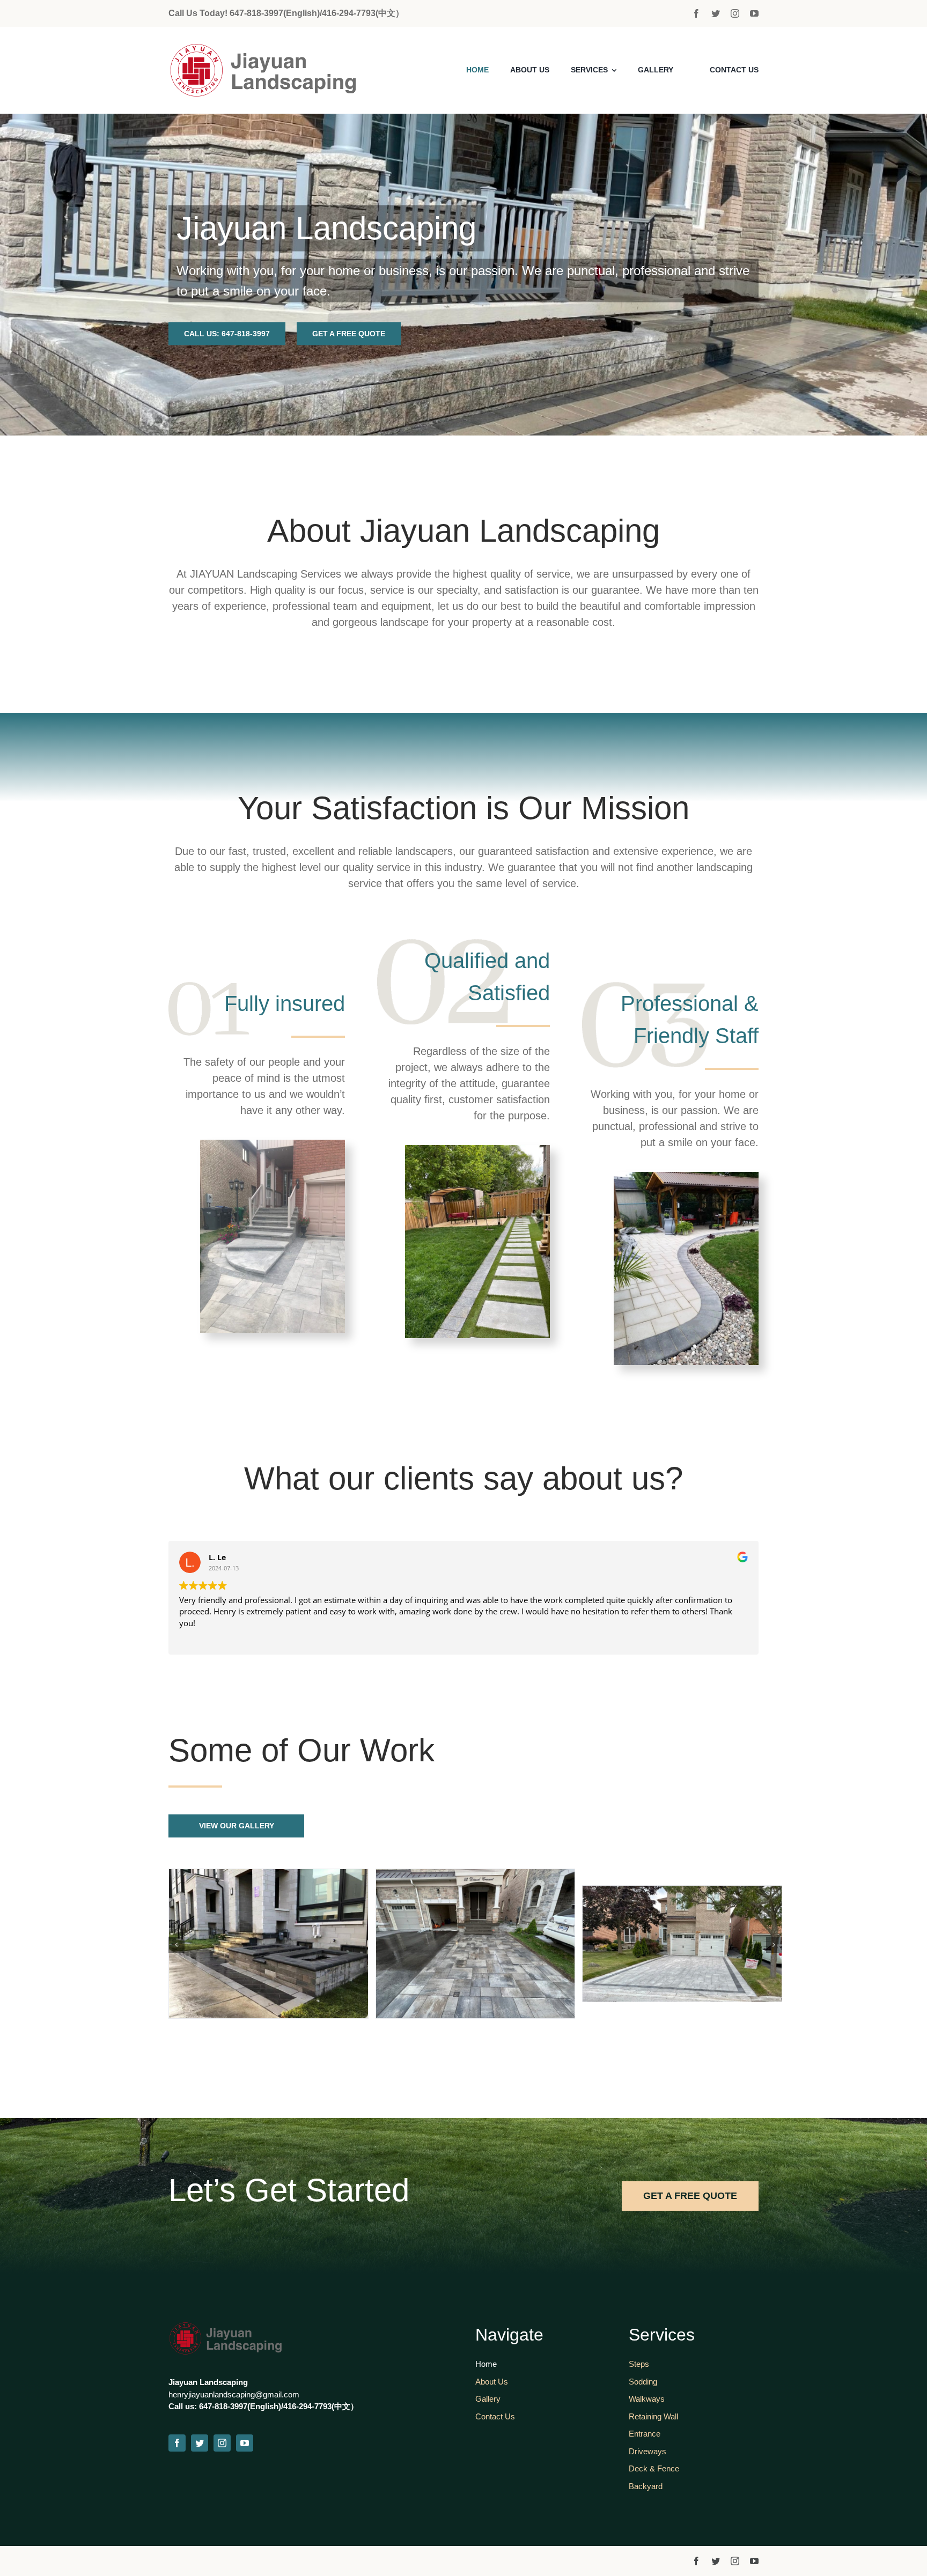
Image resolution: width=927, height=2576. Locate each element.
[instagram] (735, 13)
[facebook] (696, 13)
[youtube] (754, 13)
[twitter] (716, 13)
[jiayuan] (279, 48)
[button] (176, 1945)
